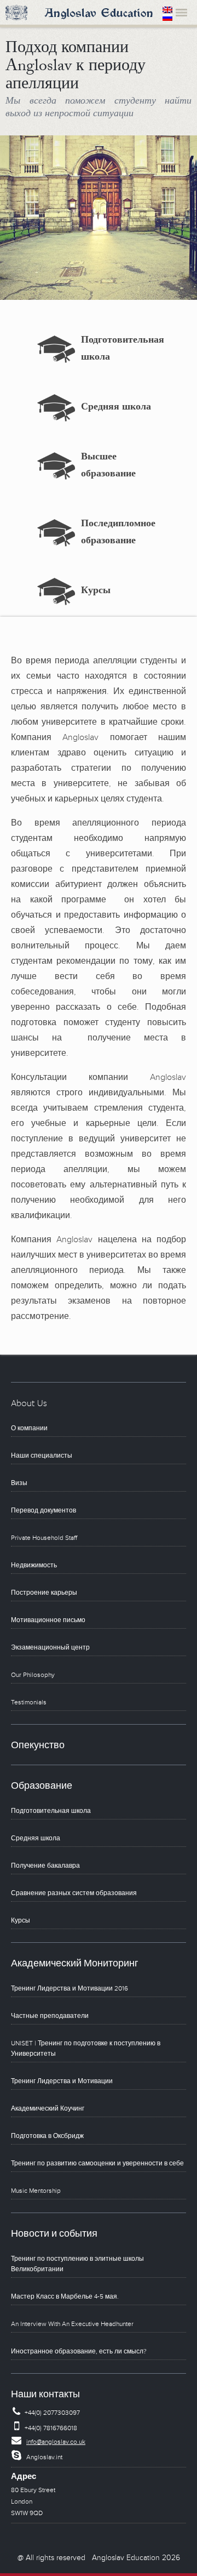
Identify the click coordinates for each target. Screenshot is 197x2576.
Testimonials (29, 1702)
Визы (19, 1483)
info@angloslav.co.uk (56, 2442)
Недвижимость (34, 1565)
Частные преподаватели (50, 2016)
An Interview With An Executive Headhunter (72, 2324)
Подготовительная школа (51, 1811)
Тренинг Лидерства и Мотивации (62, 2081)
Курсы (96, 592)
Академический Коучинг (48, 2109)
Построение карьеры (44, 1593)
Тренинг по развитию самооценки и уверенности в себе (97, 2163)
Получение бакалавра (45, 1866)
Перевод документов (44, 1511)
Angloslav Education (99, 14)
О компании (29, 1428)
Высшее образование (108, 467)
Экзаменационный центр (50, 1648)
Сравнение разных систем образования (74, 1893)
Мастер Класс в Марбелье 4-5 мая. (65, 2297)
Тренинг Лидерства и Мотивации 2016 (69, 1989)
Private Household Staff (44, 1538)
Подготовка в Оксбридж (47, 2136)
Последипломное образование (118, 533)
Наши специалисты (42, 1456)
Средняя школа (116, 408)
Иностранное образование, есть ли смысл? (79, 2352)
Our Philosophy (33, 1675)
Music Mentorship (36, 2191)
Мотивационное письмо (48, 1620)
